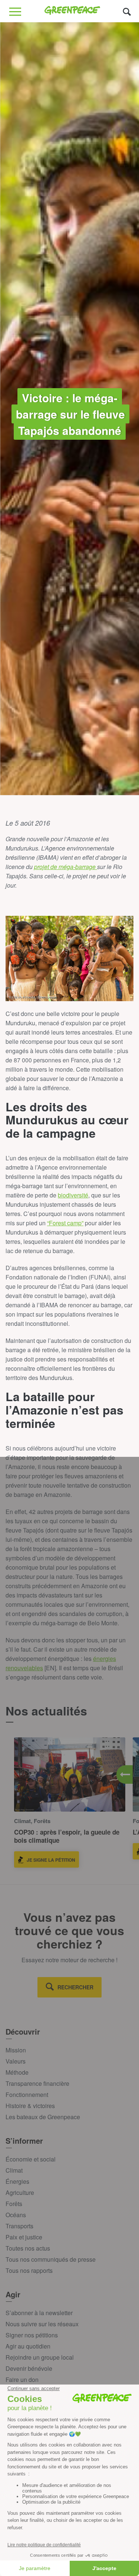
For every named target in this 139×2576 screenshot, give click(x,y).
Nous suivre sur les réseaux (42, 2324)
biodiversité (73, 1195)
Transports (19, 2226)
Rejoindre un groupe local (40, 2357)
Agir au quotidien (28, 2346)
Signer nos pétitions (32, 2335)
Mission (16, 2050)
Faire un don (22, 2380)
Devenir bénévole (29, 2368)
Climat (14, 2170)
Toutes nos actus (28, 2248)
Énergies (17, 2181)
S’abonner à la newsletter (39, 2313)
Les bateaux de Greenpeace (43, 2117)
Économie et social (31, 2159)
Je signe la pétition (51, 1860)
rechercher (75, 1987)
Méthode (17, 2072)
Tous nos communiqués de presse (51, 2259)
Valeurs (16, 2061)
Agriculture (20, 2192)
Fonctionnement (27, 2095)
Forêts (14, 2204)
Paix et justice (24, 2237)
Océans (16, 2215)
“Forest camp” (65, 1223)
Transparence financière (37, 2083)
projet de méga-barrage (66, 867)
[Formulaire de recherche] (127, 11)
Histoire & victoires (30, 2106)
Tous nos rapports (29, 2270)
